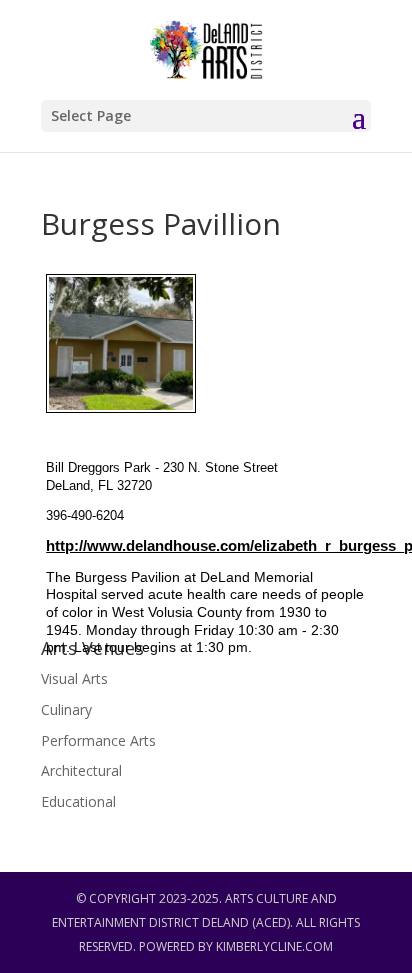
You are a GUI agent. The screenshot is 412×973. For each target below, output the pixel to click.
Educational (78, 801)
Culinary (66, 709)
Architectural (81, 770)
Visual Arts (74, 678)
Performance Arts (98, 740)
